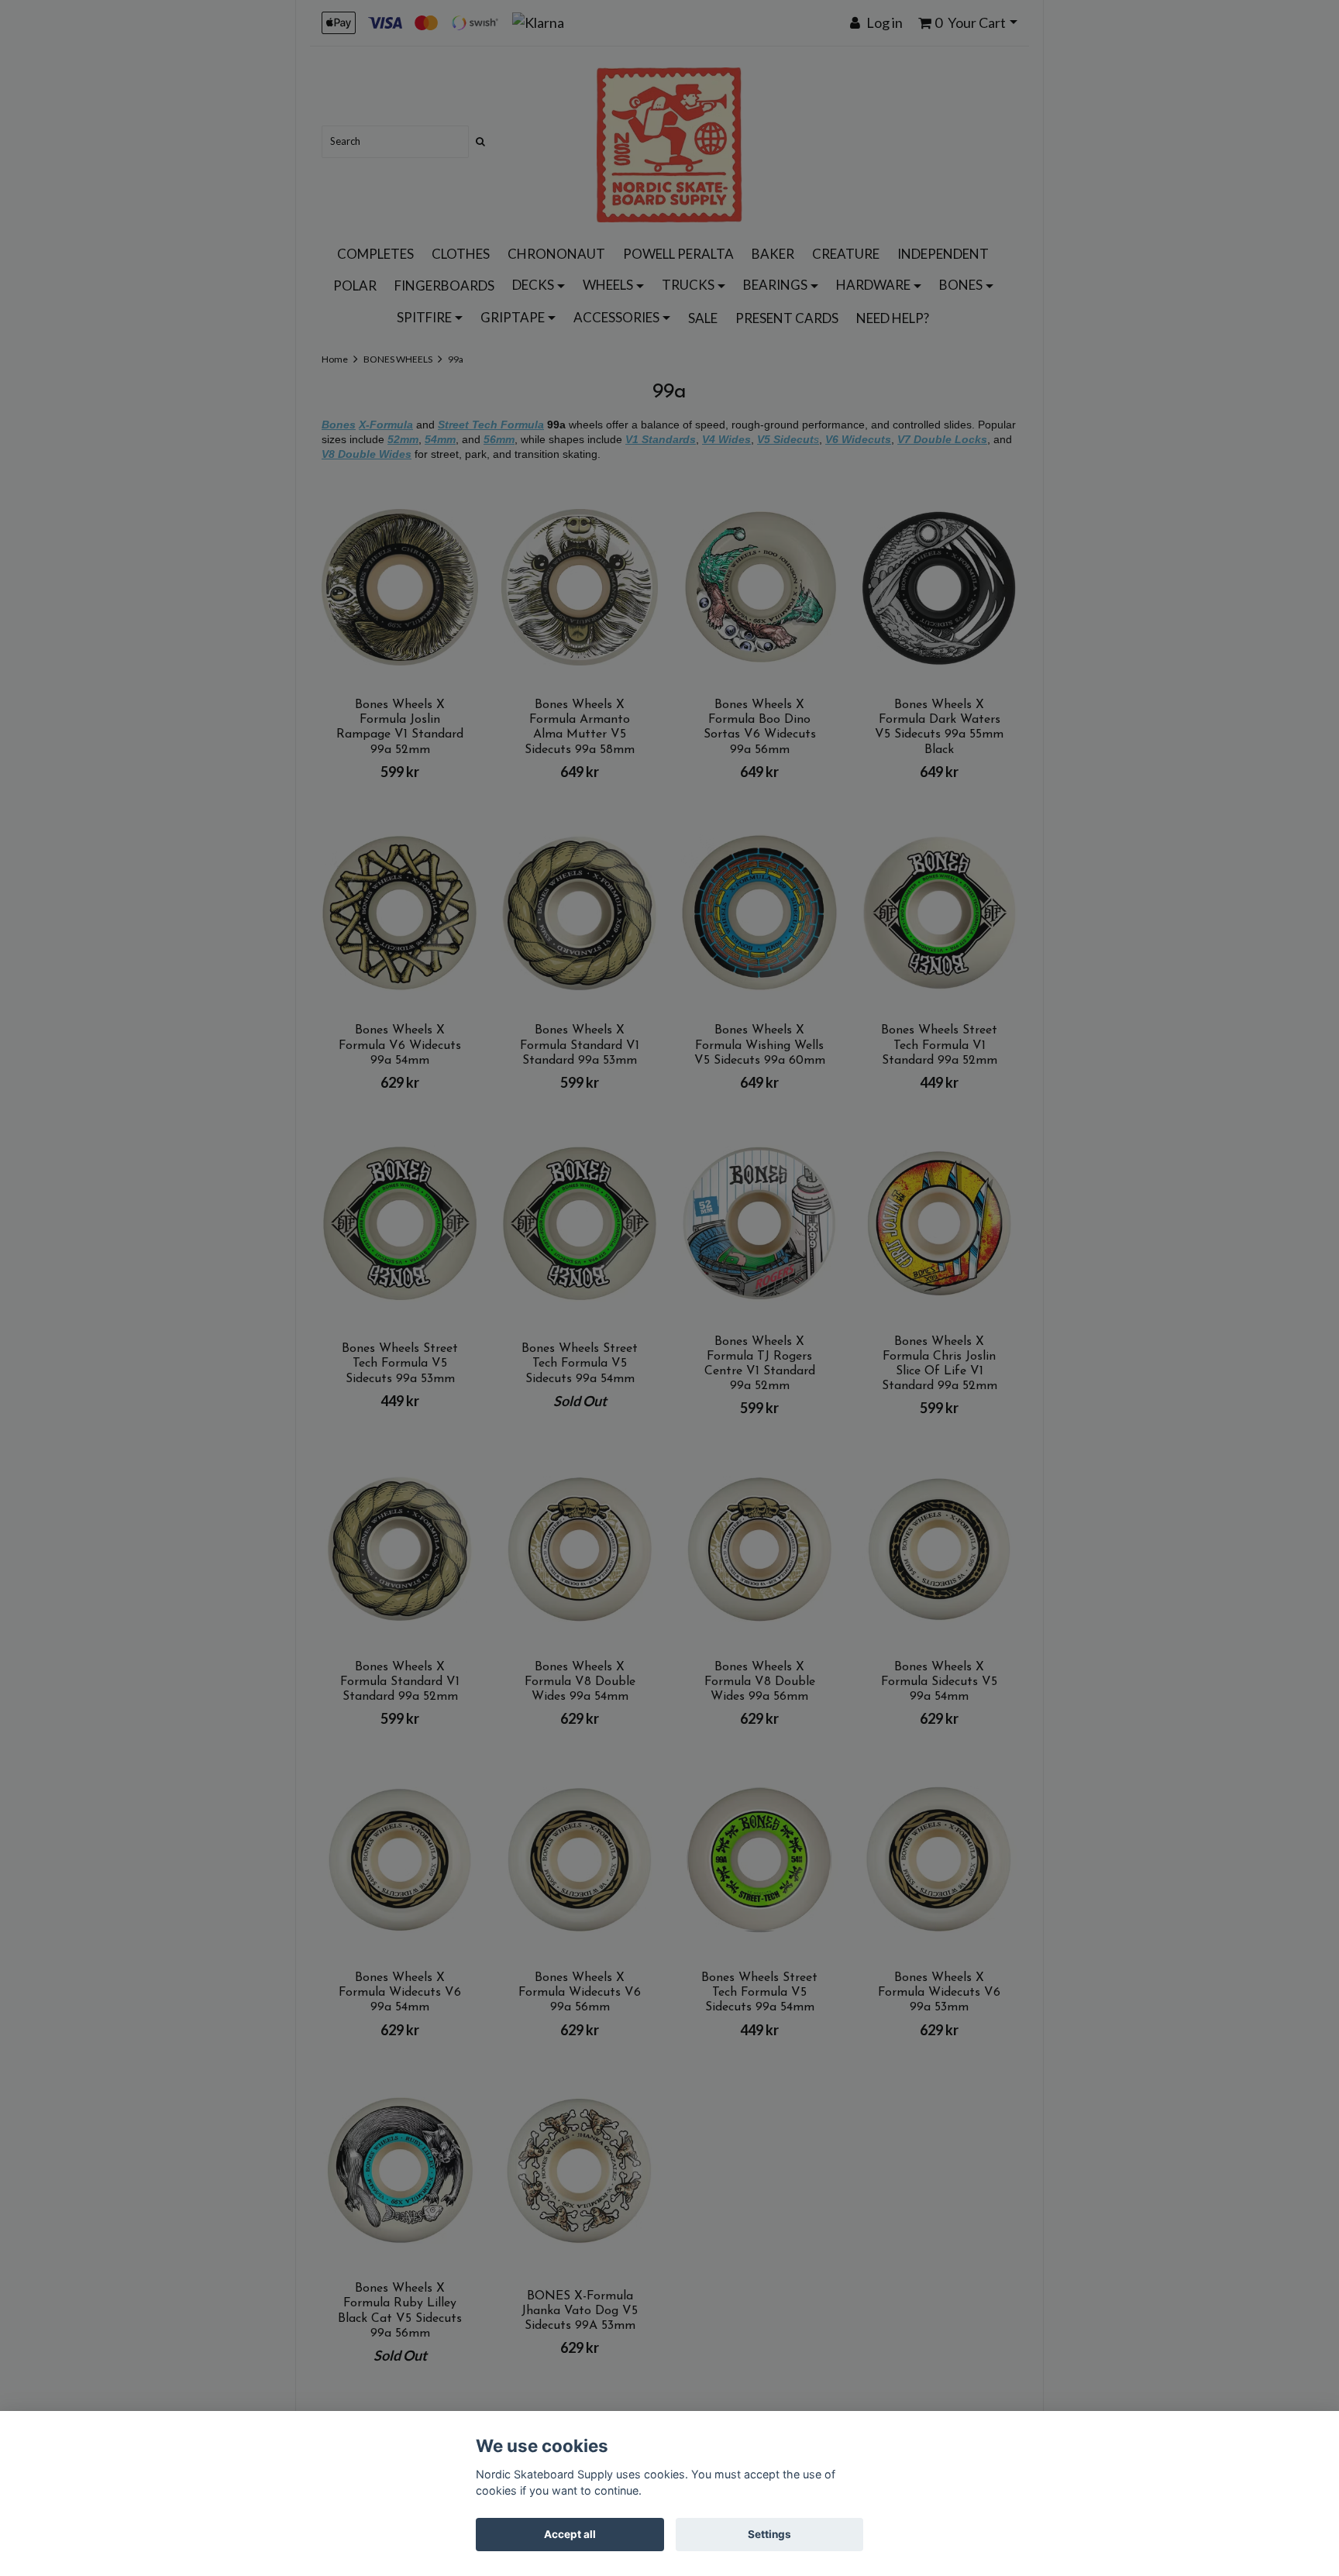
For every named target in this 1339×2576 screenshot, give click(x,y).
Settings (769, 2534)
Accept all (570, 2534)
